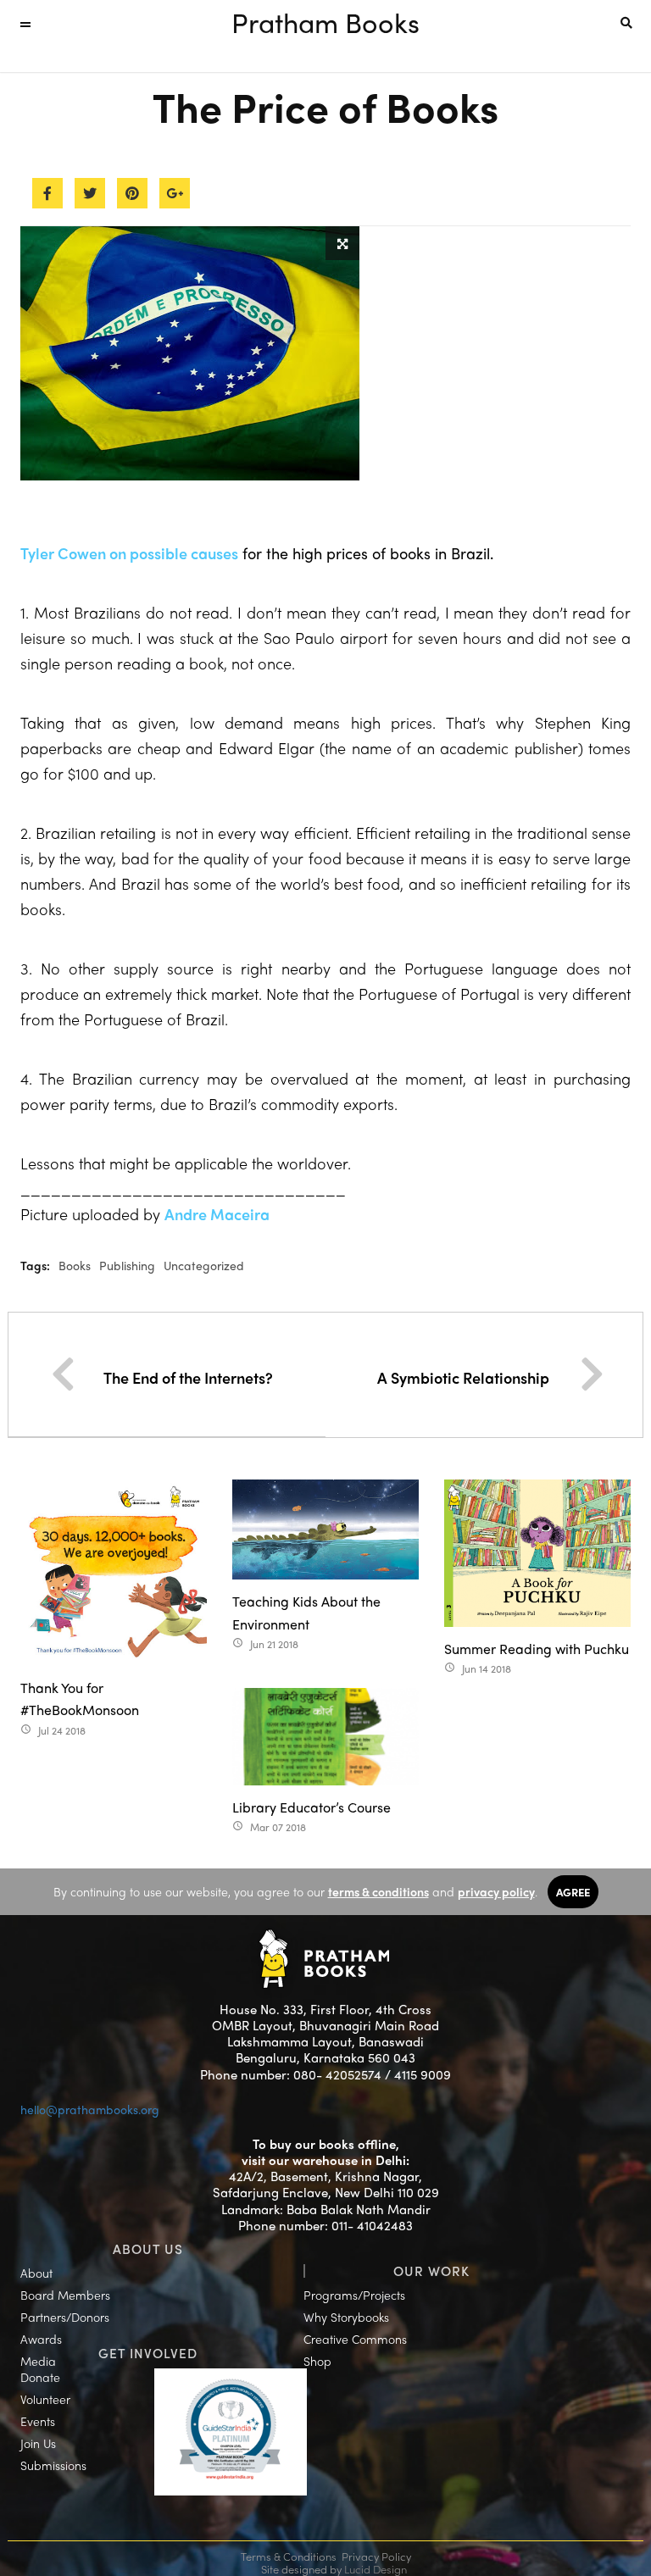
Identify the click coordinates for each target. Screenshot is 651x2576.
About (36, 2273)
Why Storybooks (346, 2317)
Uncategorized (204, 1265)
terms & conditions (378, 1891)
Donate (40, 2377)
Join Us (38, 2443)
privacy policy (496, 1891)
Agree (573, 1892)
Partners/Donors (65, 2317)
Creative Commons (355, 2339)
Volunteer (45, 2399)
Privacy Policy (376, 2556)
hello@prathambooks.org (90, 2109)
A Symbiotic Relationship (463, 1377)
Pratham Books (325, 22)
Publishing (127, 1265)
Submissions (53, 2465)
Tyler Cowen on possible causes (129, 553)
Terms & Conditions (289, 2556)
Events (38, 2421)
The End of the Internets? (188, 1377)
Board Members (65, 2295)
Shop (317, 2361)
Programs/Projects (354, 2295)
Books (75, 1265)
